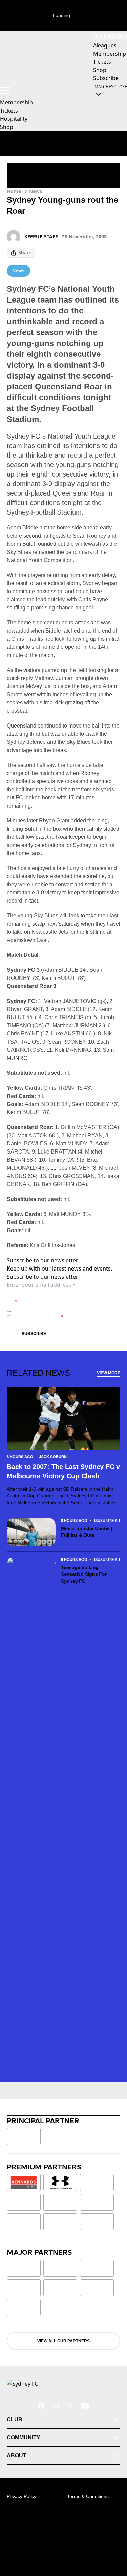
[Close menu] (112, 2539)
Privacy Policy (62, 1295)
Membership (16, 102)
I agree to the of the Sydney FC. (66, 1298)
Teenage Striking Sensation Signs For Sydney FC (84, 1574)
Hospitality (14, 119)
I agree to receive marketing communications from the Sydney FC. (66, 1313)
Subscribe (34, 1334)
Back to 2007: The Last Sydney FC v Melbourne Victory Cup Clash (63, 1471)
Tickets (9, 111)
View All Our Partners (63, 2341)
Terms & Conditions (88, 2496)
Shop (7, 127)
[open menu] (5, 90)
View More (109, 1373)
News (36, 191)
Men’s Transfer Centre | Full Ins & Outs (87, 1532)
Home (14, 191)
